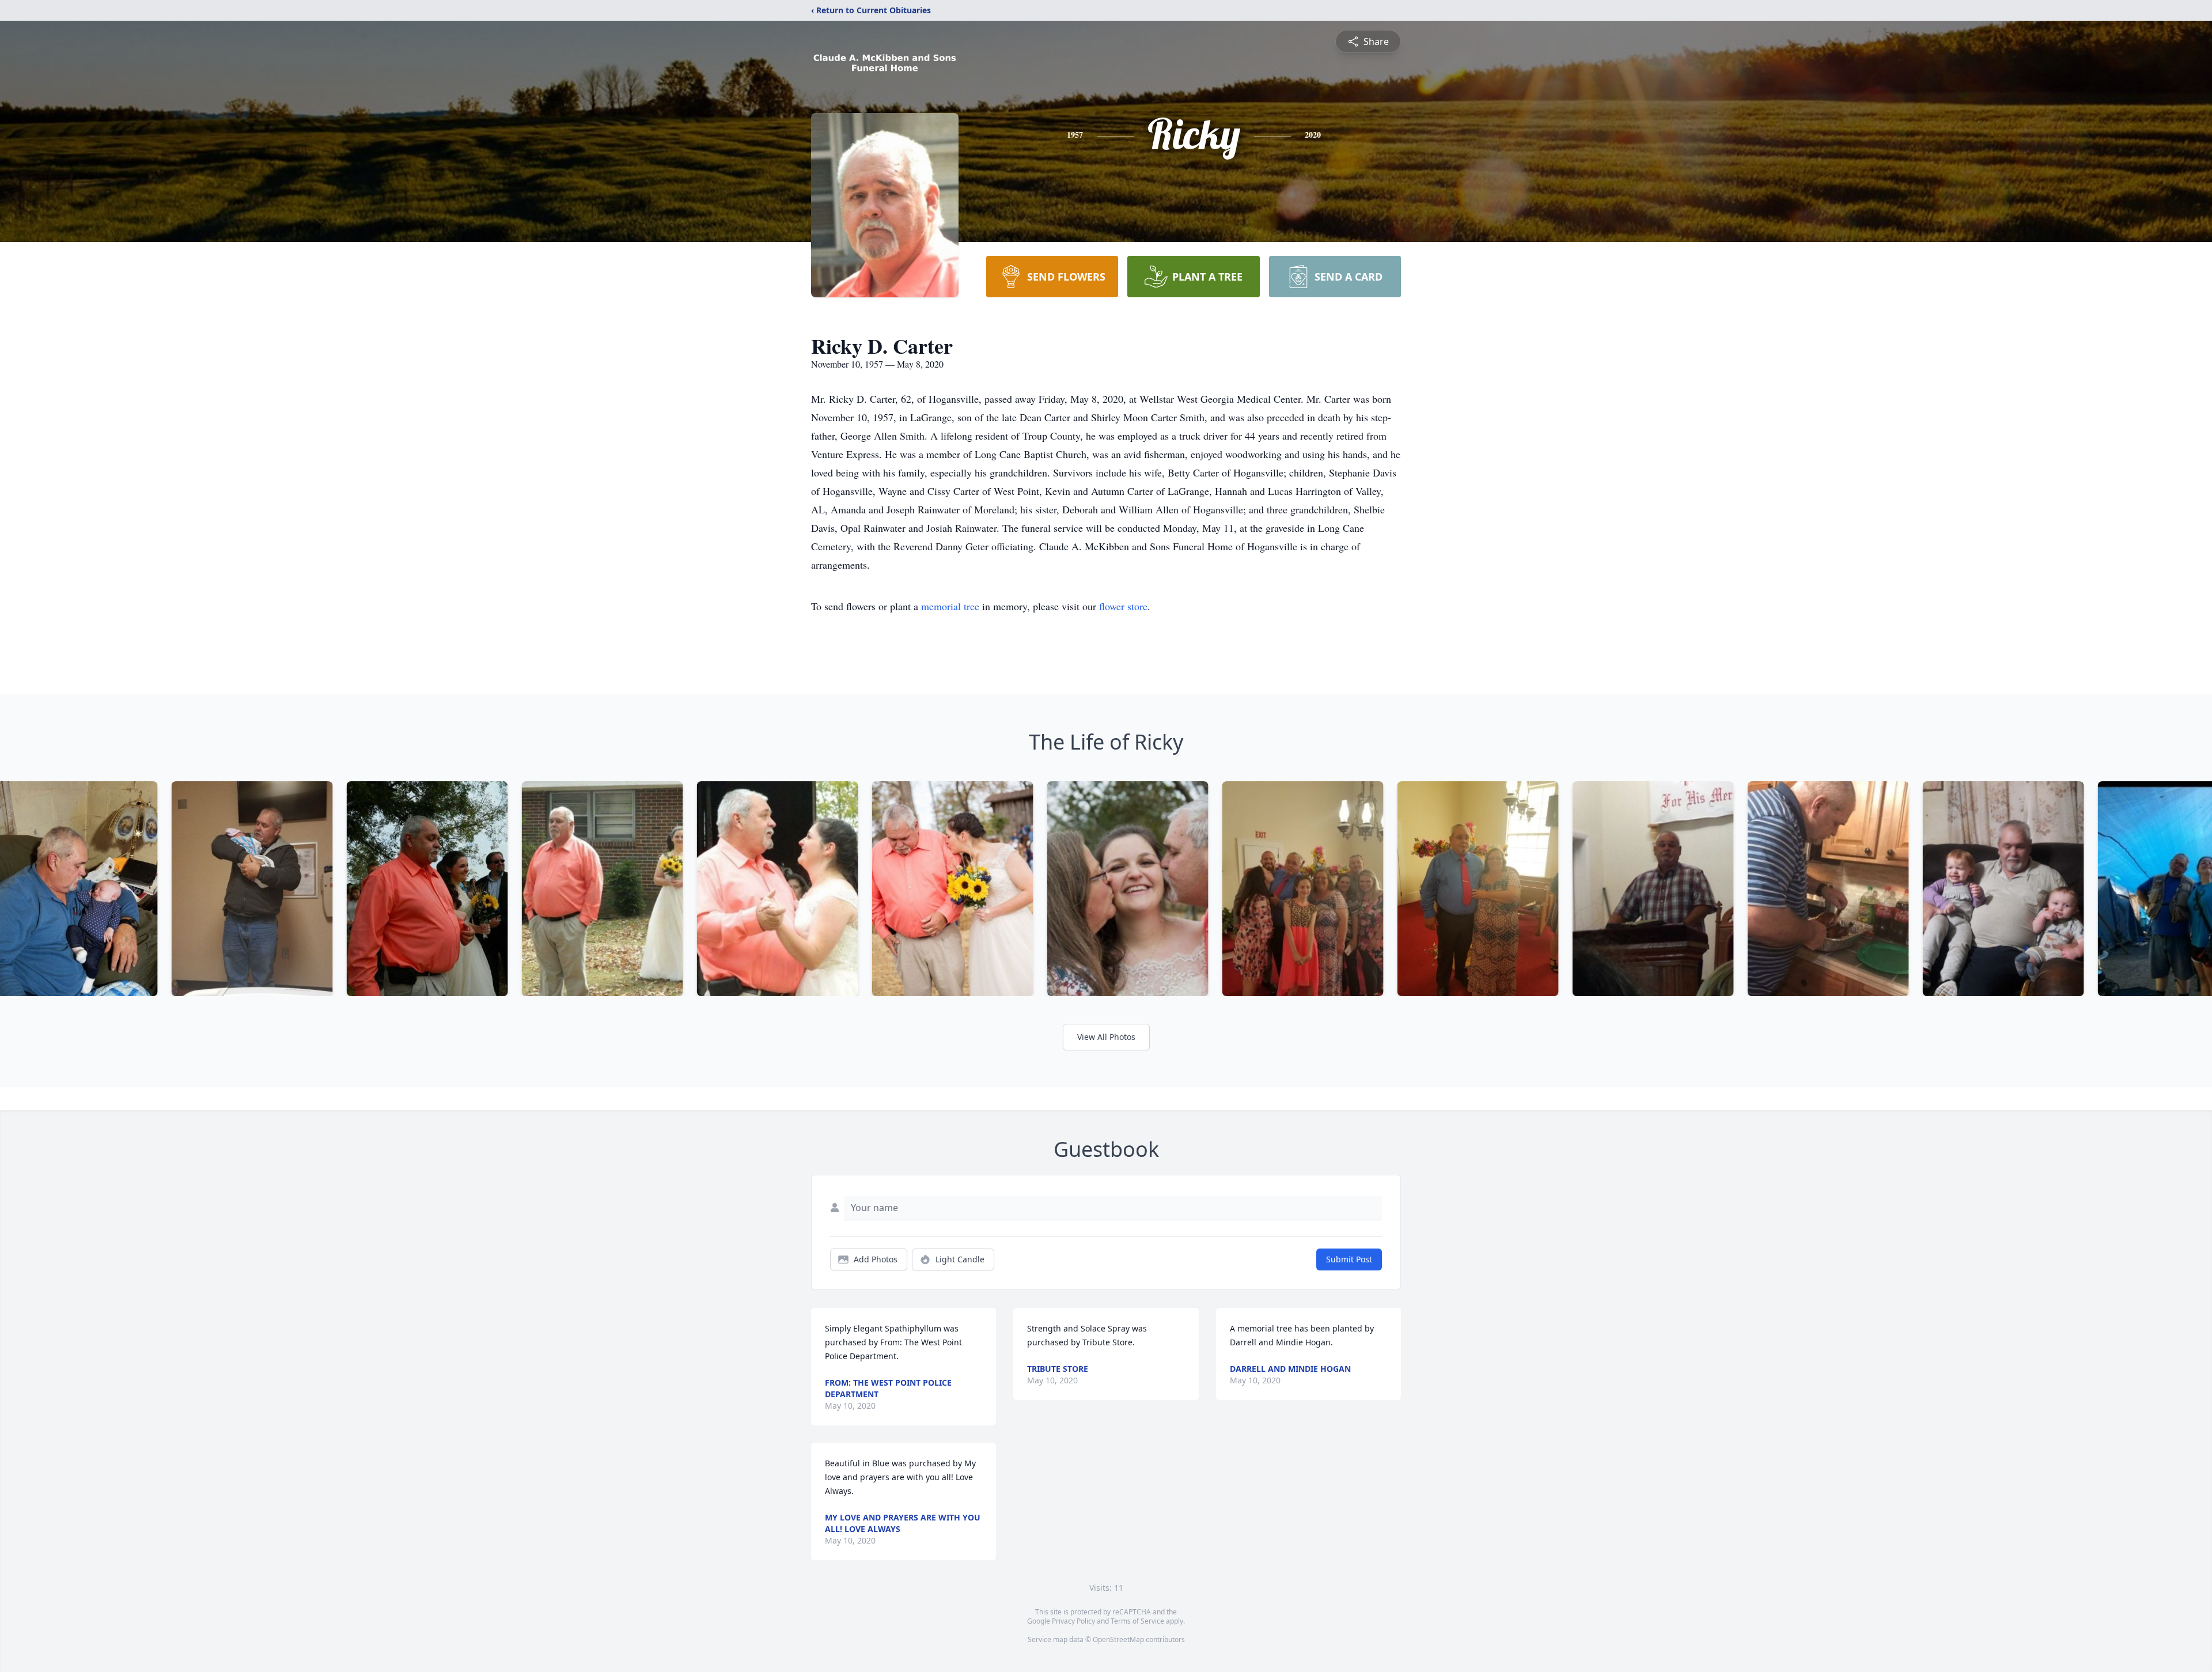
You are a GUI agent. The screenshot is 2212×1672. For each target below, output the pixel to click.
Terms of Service (1137, 1621)
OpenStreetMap (1118, 1639)
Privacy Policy (1073, 1621)
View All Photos (1106, 1037)
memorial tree (950, 606)
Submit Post (1349, 1259)
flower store (1123, 606)
